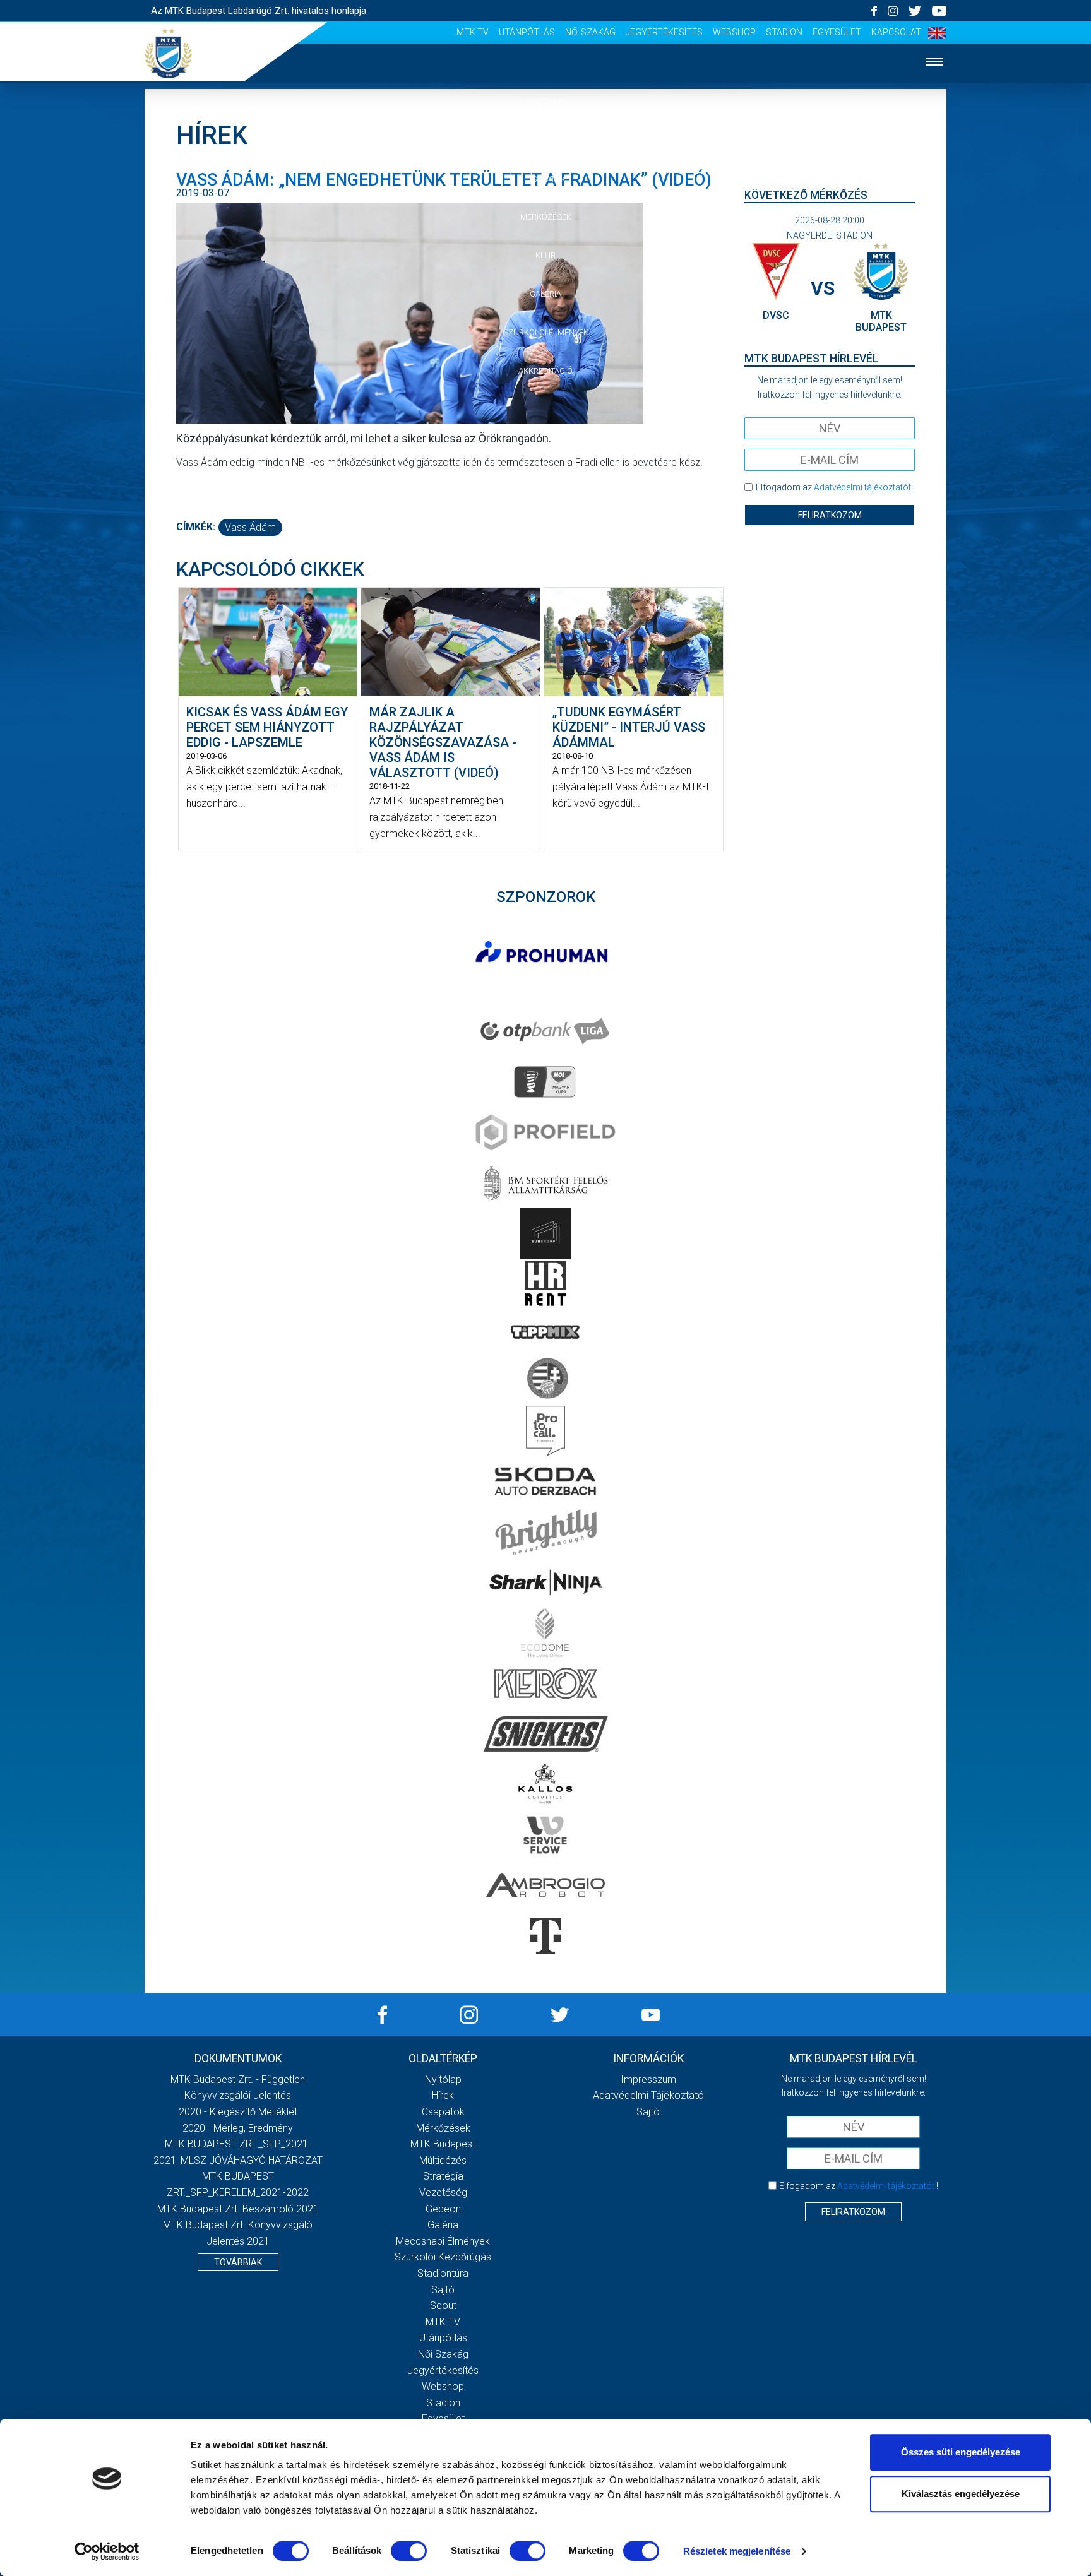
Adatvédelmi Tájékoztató (648, 2095)
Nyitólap (545, 102)
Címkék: (196, 527)
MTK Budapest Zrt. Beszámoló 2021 (238, 2209)
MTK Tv (473, 32)
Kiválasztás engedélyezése (961, 2494)
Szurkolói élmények (546, 332)
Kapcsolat (896, 32)
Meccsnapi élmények (443, 2241)
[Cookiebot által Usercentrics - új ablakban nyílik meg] (107, 2551)
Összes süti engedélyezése (961, 2452)
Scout (443, 2306)
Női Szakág (590, 32)
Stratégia (443, 2176)
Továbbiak (238, 2262)
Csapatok (546, 179)
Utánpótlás (527, 32)
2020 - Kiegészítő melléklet (238, 2112)
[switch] (409, 2551)
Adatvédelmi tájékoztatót (862, 487)
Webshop (734, 32)
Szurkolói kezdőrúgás (443, 2257)
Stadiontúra (443, 2273)
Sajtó (443, 2290)
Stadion (784, 32)
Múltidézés (443, 2160)
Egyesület (837, 32)
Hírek (546, 140)
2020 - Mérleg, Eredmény (238, 2128)
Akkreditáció (545, 371)
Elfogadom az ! (835, 487)
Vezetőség (443, 2193)
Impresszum (648, 2080)
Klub (545, 255)
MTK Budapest (443, 2144)
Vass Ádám (250, 527)
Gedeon (443, 2209)
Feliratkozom (830, 515)
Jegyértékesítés (664, 32)
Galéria (545, 294)
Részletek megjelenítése (737, 2551)
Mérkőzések (546, 217)
